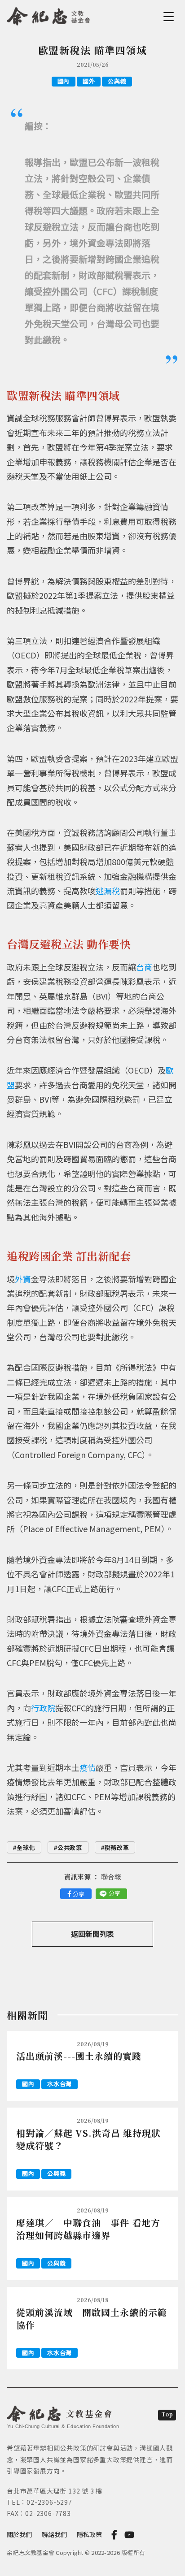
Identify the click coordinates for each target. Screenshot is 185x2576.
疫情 (88, 1767)
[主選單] (170, 17)
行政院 (43, 1708)
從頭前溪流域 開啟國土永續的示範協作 (92, 2318)
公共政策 (70, 1847)
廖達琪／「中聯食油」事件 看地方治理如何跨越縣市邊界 (88, 2229)
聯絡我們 (54, 2534)
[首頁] (49, 15)
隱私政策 (89, 2534)
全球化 (26, 1847)
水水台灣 (59, 2084)
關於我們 (19, 2534)
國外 (89, 81)
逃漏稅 (108, 891)
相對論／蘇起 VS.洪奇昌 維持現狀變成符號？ (88, 2139)
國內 (64, 81)
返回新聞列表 (92, 1934)
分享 (79, 1894)
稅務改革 (117, 1847)
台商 (144, 967)
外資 (23, 1279)
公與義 (117, 81)
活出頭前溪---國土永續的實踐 (79, 2056)
